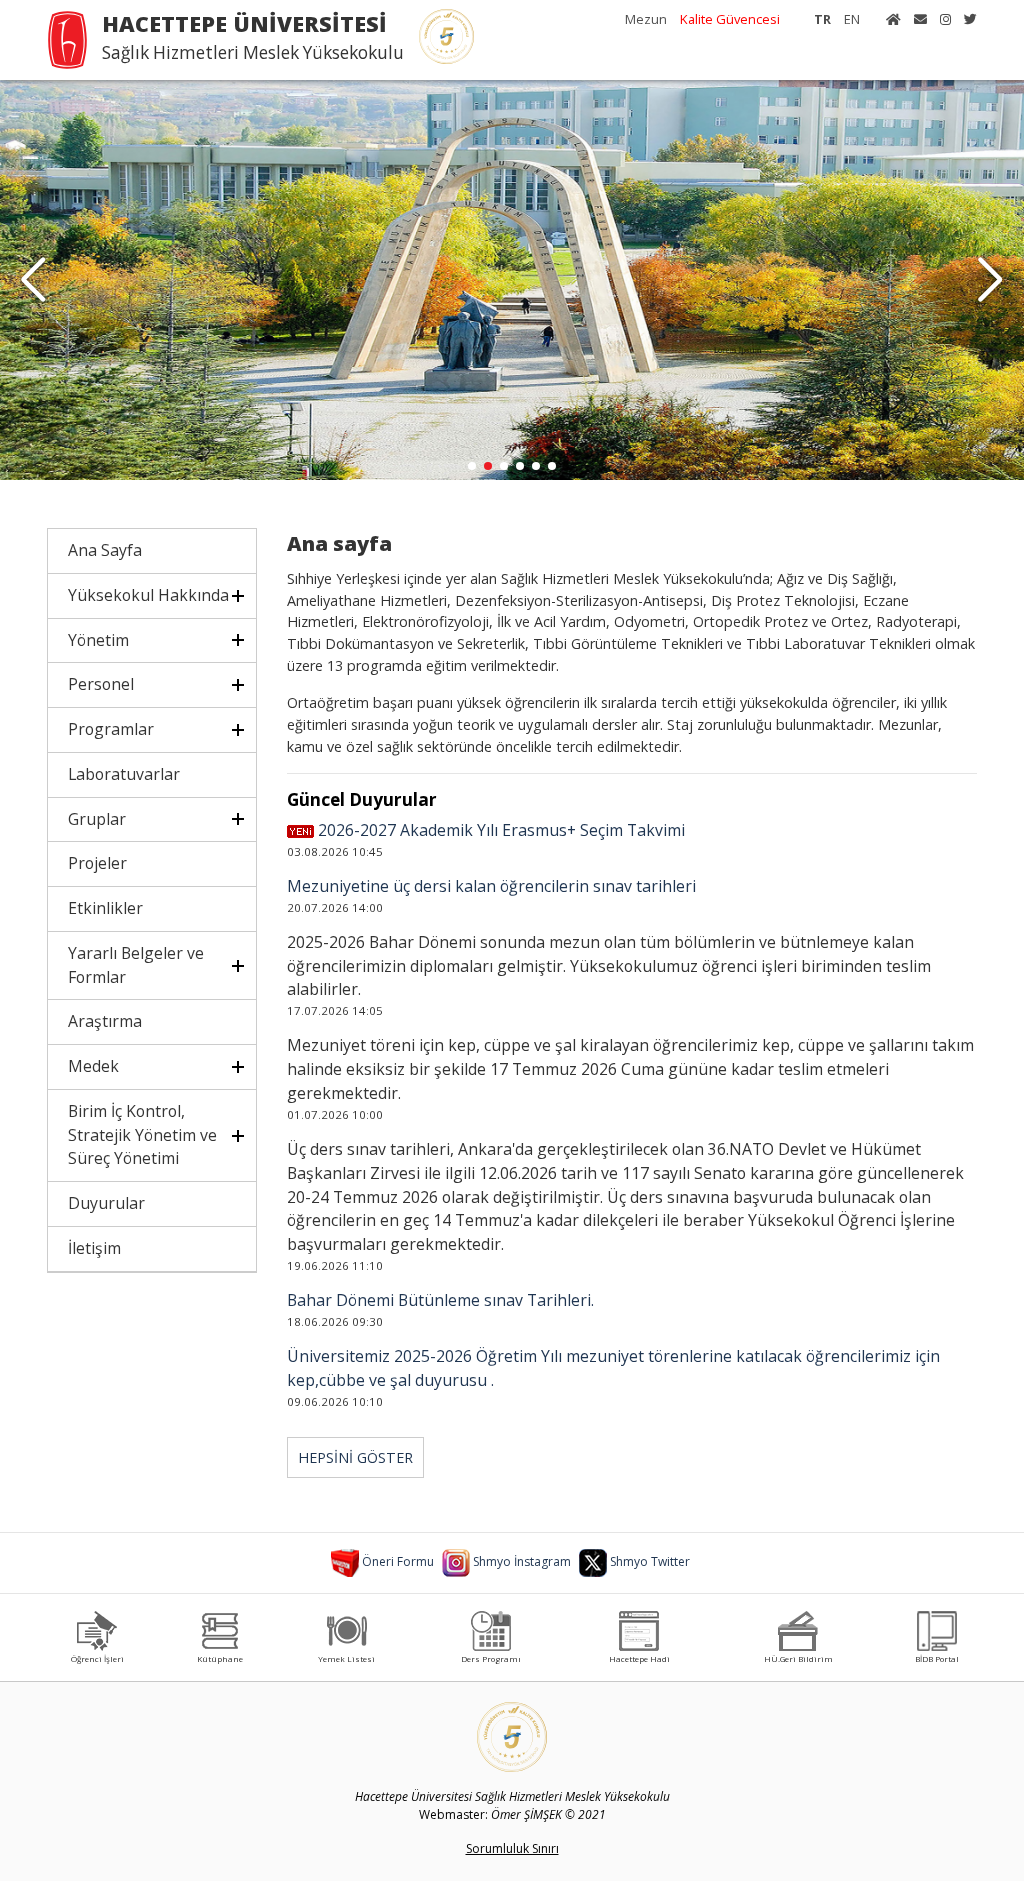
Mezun (646, 19)
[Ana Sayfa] (888, 19)
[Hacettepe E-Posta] (915, 19)
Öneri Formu (396, 1561)
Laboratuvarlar (124, 774)
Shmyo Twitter (648, 1561)
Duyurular (106, 1203)
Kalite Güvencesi (730, 19)
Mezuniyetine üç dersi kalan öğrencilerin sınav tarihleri (491, 886)
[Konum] (347, 1629)
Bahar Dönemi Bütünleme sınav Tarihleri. (440, 1300)
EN (852, 19)
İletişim (94, 1248)
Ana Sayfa (105, 550)
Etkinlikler (105, 908)
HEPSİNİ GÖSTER (355, 1457)
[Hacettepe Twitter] (965, 19)
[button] (990, 280)
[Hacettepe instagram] (940, 19)
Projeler (97, 863)
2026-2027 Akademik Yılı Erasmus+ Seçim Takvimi (499, 830)
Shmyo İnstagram (520, 1561)
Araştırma (105, 1021)
